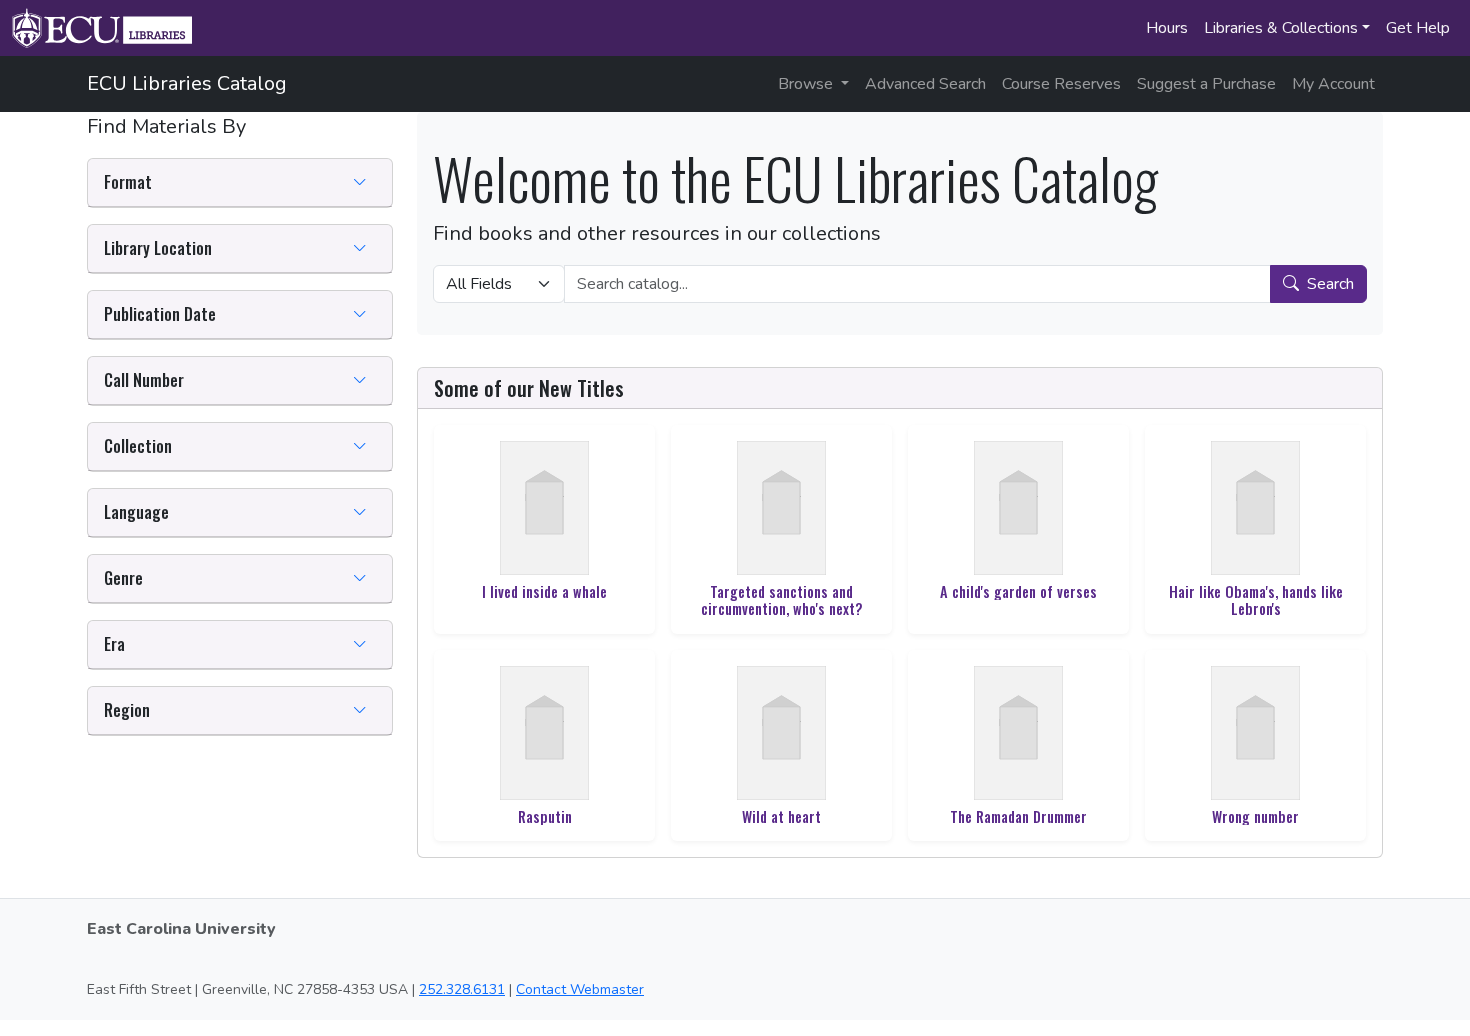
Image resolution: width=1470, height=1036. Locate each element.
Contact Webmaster (580, 989)
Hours (1167, 28)
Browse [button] (807, 84)
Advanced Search (925, 84)
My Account (1333, 84)
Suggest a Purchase (1206, 84)
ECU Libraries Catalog (187, 83)
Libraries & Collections (1281, 28)
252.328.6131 (462, 989)
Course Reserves (1061, 84)
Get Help (1418, 28)
